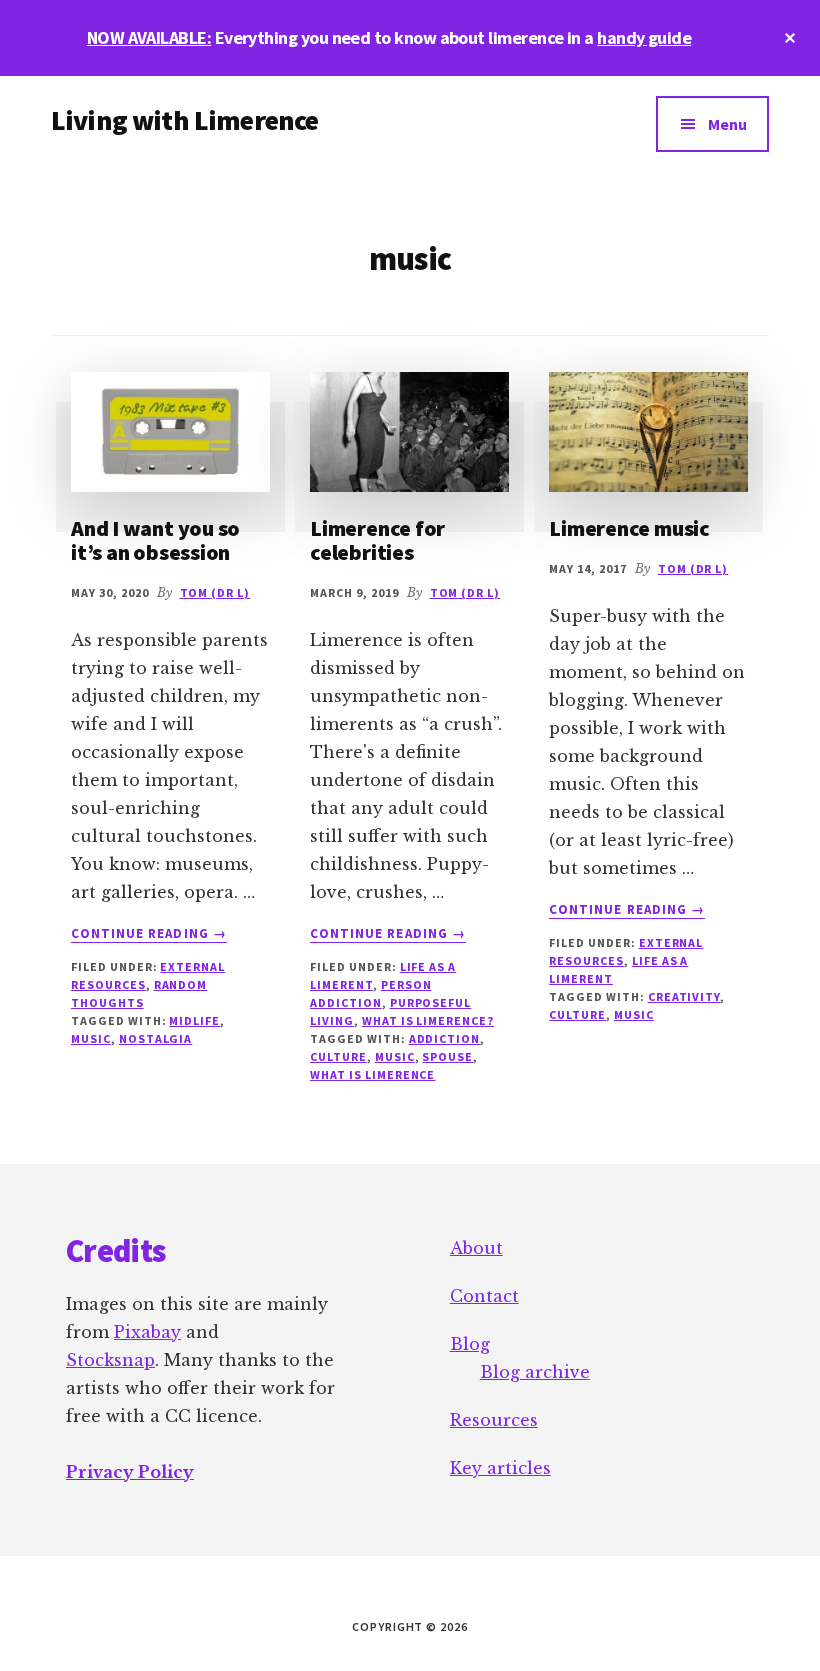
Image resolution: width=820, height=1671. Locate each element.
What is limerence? (428, 1020)
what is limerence (372, 1074)
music (91, 1038)
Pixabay (147, 1332)
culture (338, 1056)
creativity (684, 996)
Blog (470, 1344)
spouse (447, 1056)
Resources (494, 1420)
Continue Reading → (149, 934)
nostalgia (156, 1038)
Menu (727, 124)
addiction (445, 1038)
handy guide (644, 37)
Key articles (500, 1468)
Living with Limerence (184, 120)
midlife (194, 1020)
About (476, 1248)
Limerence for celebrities (377, 540)
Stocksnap (110, 1360)
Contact (484, 1296)
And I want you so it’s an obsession (155, 540)
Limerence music (629, 528)
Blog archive (535, 1372)
